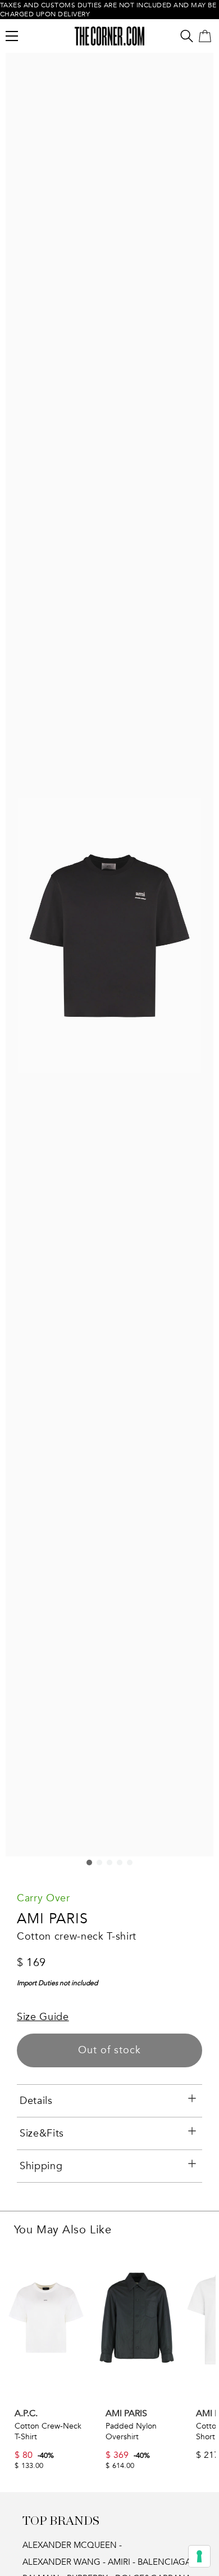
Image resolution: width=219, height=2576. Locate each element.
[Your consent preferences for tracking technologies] (199, 2556)
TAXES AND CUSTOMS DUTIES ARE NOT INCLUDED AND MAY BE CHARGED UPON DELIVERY (108, 10)
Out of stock (109, 2050)
